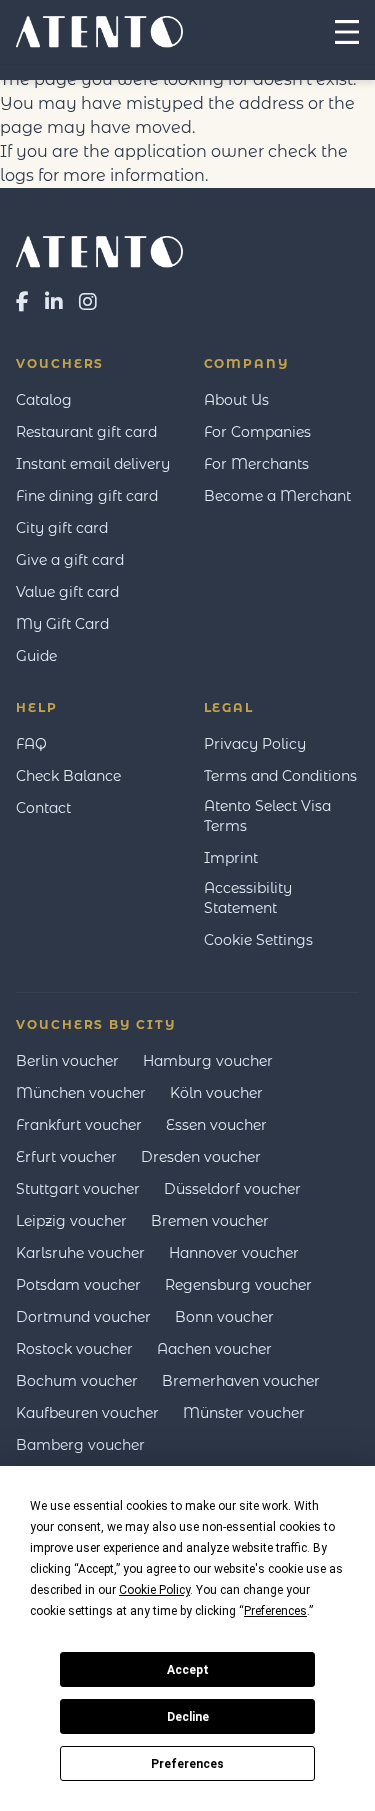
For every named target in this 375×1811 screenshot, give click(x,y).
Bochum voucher (77, 1381)
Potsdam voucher (78, 1285)
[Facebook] (22, 302)
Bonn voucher (224, 1317)
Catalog (44, 400)
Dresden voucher (201, 1157)
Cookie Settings (258, 940)
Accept (188, 1670)
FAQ (31, 744)
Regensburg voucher (238, 1285)
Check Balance (68, 776)
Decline (188, 1717)
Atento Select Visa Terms (267, 816)
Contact (43, 808)
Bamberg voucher (80, 1445)
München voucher (81, 1093)
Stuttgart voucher (78, 1189)
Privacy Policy (255, 744)
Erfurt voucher (66, 1157)
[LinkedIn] (54, 302)
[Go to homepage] (187, 252)
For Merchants (256, 464)
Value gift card (67, 592)
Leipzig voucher (71, 1221)
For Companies (257, 432)
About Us (236, 400)
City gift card (62, 528)
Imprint (231, 858)
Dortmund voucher (83, 1317)
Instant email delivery (93, 464)
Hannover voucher (234, 1253)
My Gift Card (62, 624)
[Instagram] (88, 302)
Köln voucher (216, 1093)
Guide (36, 656)
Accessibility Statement (248, 898)
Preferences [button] (275, 1611)
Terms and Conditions (280, 776)
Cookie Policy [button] (154, 1590)
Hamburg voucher (208, 1061)
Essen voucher (216, 1125)
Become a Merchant (277, 496)
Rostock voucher (74, 1349)
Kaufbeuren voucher (87, 1413)
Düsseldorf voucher (232, 1189)
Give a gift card (70, 560)
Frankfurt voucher (79, 1125)
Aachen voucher (214, 1349)
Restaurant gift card (86, 432)
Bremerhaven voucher (241, 1381)
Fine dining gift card (87, 496)
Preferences (187, 1764)
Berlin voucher (67, 1061)
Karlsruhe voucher (80, 1253)
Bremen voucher (210, 1221)
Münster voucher (244, 1413)
